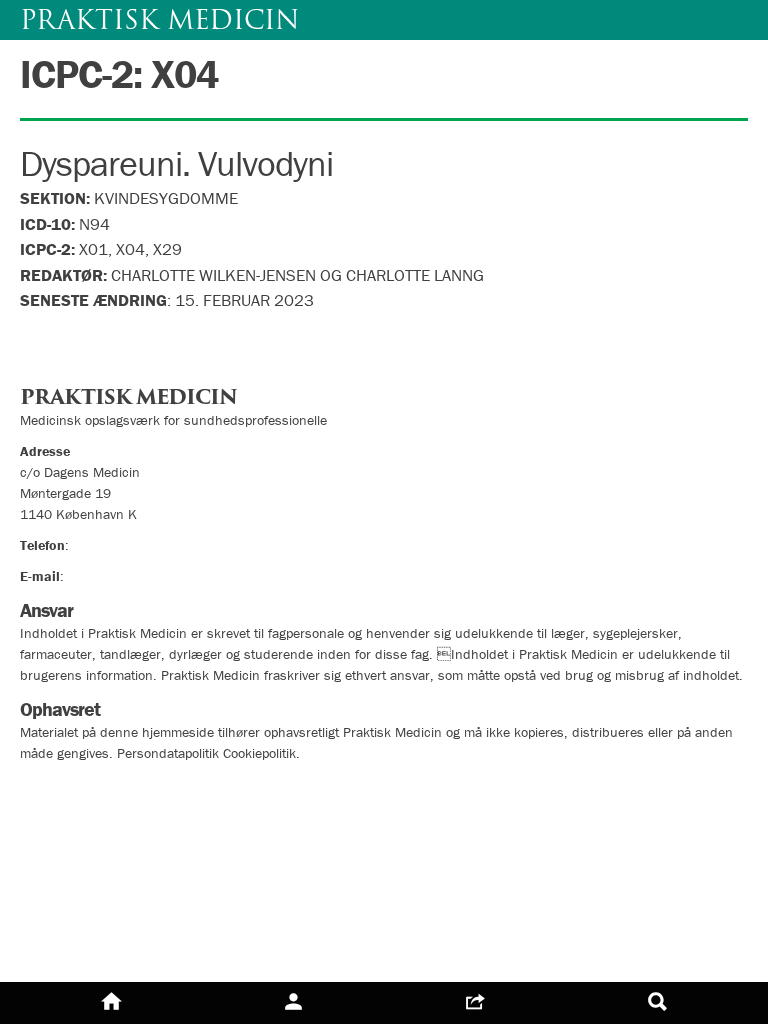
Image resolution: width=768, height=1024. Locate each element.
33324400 (105, 545)
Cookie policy (72, 822)
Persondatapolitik (89, 786)
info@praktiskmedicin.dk (140, 576)
